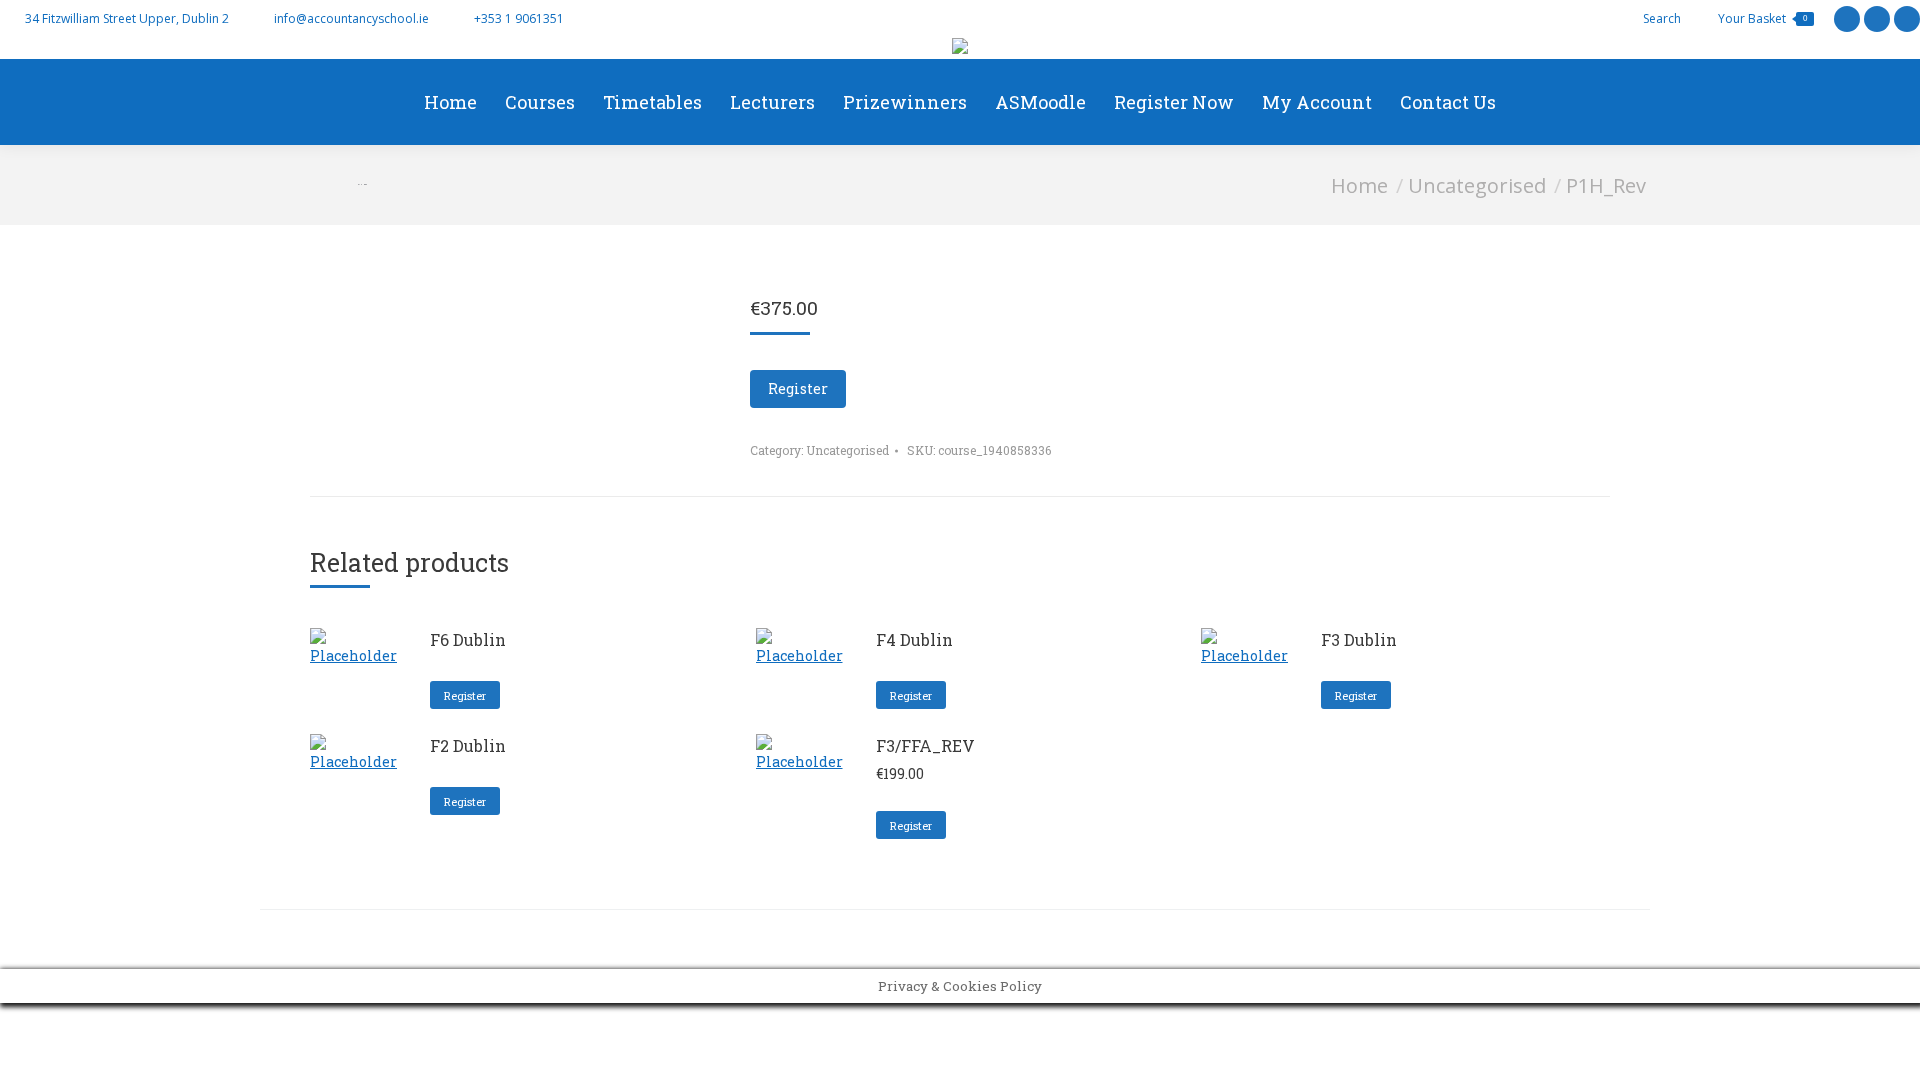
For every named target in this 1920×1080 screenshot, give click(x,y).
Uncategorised (847, 450)
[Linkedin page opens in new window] (1907, 19)
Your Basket (1762, 18)
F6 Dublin (468, 639)
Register (798, 388)
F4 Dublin (914, 639)
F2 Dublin (468, 745)
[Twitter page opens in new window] (1847, 19)
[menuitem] (450, 102)
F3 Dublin (1359, 639)
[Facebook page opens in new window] (1877, 19)
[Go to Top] (1890, 1050)
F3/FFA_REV (925, 745)
